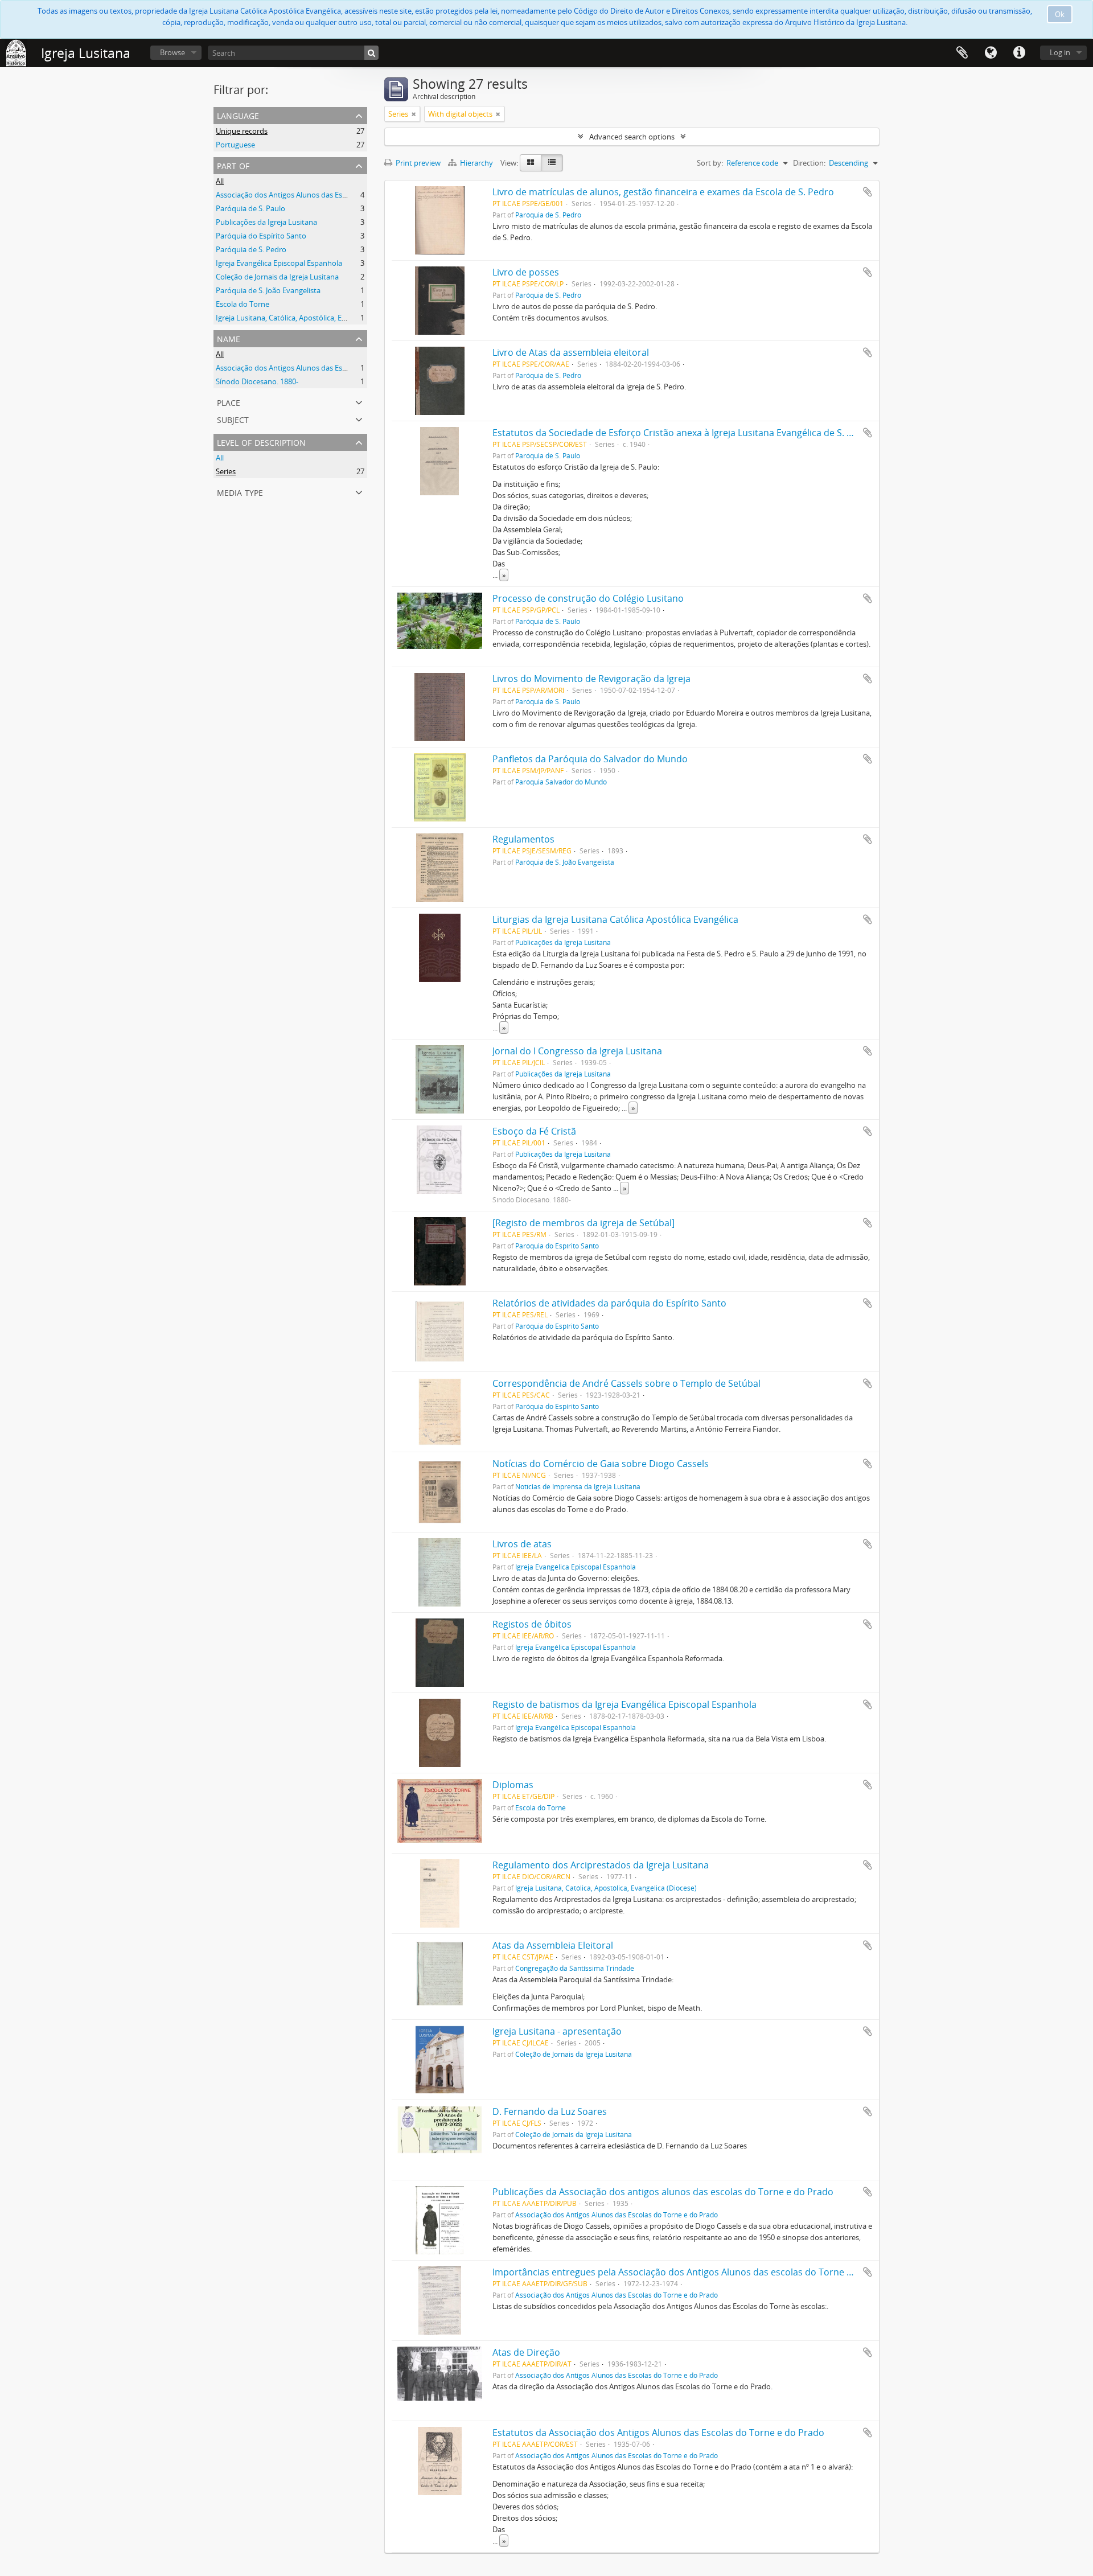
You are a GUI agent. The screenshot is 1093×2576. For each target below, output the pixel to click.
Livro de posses (526, 272)
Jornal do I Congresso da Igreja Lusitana (577, 1051)
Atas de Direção (526, 2352)
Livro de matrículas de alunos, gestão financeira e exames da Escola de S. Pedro (663, 192)
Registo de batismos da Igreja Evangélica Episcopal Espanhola (624, 1704)
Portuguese (235, 145)
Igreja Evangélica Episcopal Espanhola (279, 263)
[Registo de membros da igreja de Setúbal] (584, 1223)
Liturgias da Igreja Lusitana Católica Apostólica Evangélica (615, 919)
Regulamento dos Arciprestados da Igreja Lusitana (601, 1865)
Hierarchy (476, 163)
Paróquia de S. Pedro (251, 249)
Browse (172, 52)
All (220, 181)
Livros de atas (522, 1544)
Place (229, 402)
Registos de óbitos (532, 1624)
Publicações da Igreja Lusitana (266, 222)
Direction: (809, 163)
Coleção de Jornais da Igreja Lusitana (277, 277)
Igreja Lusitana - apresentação (557, 2031)
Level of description (261, 441)
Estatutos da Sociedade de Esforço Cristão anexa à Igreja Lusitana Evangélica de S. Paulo (682, 433)
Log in (1060, 52)
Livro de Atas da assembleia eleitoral (571, 352)
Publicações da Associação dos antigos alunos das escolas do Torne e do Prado (663, 2192)
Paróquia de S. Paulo (250, 208)
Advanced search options (632, 137)
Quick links (1019, 53)
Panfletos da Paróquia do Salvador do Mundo (590, 759)
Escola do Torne (243, 304)
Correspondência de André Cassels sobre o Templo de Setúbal (626, 1383)
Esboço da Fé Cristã (534, 1131)
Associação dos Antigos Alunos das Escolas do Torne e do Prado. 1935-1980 (342, 368)
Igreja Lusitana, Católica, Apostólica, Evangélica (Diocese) (311, 318)
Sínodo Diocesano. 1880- (257, 381)
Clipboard (962, 53)
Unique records (242, 131)
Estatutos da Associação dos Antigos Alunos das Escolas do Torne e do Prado (658, 2433)
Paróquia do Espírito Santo (261, 236)
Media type (240, 492)
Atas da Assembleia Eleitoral (553, 1945)
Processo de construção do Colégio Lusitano (588, 598)
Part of (233, 165)
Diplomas (513, 1785)
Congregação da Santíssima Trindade (575, 1968)
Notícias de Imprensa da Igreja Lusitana (578, 1486)
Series (226, 471)
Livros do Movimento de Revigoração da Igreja (591, 679)
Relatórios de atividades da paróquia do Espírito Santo (609, 1303)
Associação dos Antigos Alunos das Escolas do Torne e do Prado (323, 195)
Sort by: (710, 163)
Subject (233, 419)
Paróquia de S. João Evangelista (268, 290)
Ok (1060, 14)
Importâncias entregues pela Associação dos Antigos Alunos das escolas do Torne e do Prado (693, 2272)
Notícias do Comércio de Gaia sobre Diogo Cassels (601, 1464)
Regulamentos (523, 839)
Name (229, 338)
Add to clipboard (868, 192)
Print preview (417, 163)
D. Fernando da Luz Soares (550, 2111)
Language (991, 53)
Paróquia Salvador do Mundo (561, 782)
